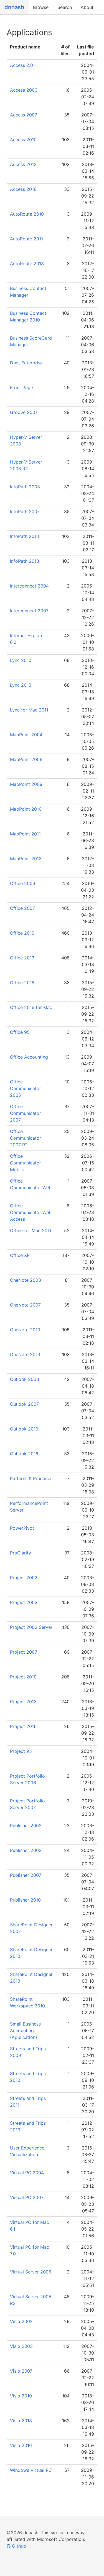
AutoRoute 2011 (26, 239)
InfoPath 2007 (25, 511)
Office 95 (20, 1032)
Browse (41, 7)
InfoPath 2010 (25, 536)
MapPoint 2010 (26, 809)
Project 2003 (24, 1602)
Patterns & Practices (31, 1478)
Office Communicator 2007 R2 (26, 1138)
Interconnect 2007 (29, 611)
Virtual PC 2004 (27, 2173)
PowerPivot (22, 1528)
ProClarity (21, 1553)
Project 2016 (23, 1726)
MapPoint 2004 (26, 735)
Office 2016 (22, 983)
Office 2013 (22, 958)
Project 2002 (24, 1578)
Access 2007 (24, 115)
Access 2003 (24, 90)
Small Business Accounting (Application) (25, 2031)
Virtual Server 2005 (31, 2272)
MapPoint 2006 (26, 759)
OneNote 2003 (26, 1280)
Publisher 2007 (26, 1875)
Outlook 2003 (25, 1379)
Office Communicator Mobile (26, 1163)
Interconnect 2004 (29, 586)
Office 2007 (22, 908)
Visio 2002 (21, 2321)
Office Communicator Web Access (31, 1212)
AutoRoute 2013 (27, 264)
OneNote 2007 (25, 1305)
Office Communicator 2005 (26, 1088)
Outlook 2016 (24, 1454)
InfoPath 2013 (25, 561)
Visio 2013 (21, 2421)
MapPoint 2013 (26, 859)
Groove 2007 (24, 412)
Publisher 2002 (26, 1826)
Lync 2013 (21, 685)
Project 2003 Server (31, 1627)
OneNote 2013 (25, 1354)
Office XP (20, 1255)
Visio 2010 (21, 2396)
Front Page (21, 388)
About (87, 7)
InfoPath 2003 (25, 487)
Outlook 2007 (24, 1404)
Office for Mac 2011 (31, 1230)
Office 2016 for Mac (31, 1007)
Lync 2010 (21, 660)
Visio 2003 (21, 2346)
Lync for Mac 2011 (29, 710)
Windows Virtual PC (31, 2470)
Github (18, 2546)
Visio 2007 (21, 2371)
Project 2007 (24, 1652)
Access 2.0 (21, 65)
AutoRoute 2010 (27, 214)
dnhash (14, 7)
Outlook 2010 (24, 1429)
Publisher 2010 (25, 1900)
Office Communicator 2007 (26, 1113)
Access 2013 (23, 164)
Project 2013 (23, 1702)
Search (65, 7)
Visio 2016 (21, 2445)
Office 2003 (23, 883)
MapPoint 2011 (25, 834)
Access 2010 (23, 140)
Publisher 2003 (26, 1850)
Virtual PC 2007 (27, 2197)
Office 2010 (22, 933)
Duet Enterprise (26, 363)
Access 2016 (23, 189)
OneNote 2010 (25, 1330)
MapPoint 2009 (26, 784)
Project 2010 (23, 1677)
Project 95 (21, 1751)
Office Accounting (29, 1057)
